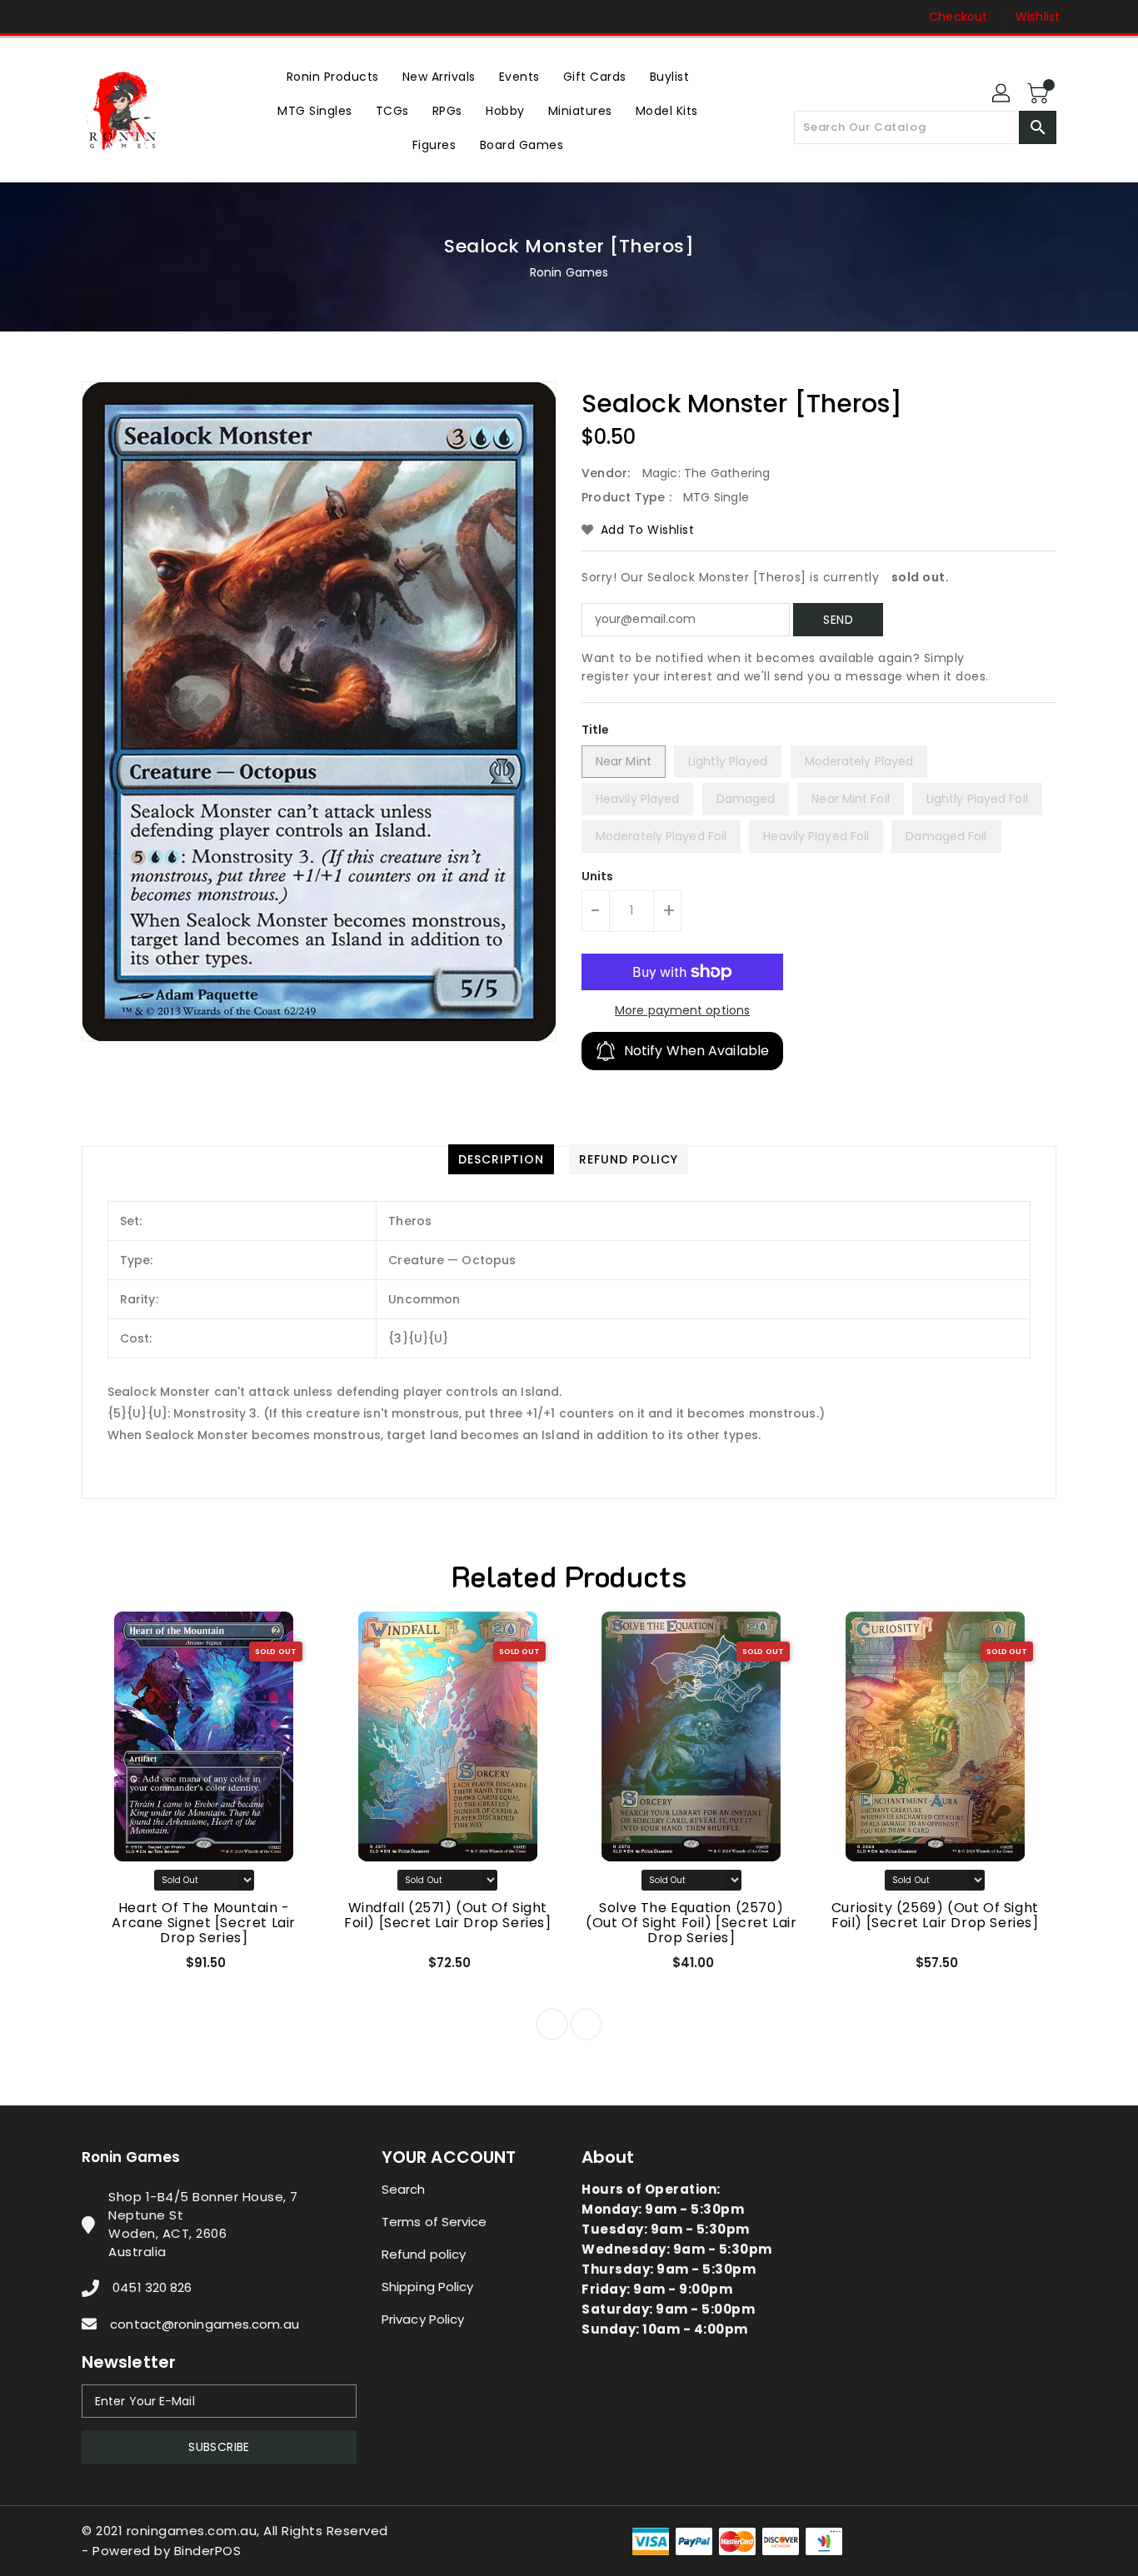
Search (404, 2189)
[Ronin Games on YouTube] (122, 17)
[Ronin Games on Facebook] (58, 17)
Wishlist (1038, 17)
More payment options (682, 1010)
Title (596, 730)
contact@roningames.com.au (205, 2324)
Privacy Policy (423, 2319)
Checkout (958, 17)
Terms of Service (434, 2222)
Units (598, 876)
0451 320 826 (152, 2287)
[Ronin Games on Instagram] (90, 17)
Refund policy (424, 2254)
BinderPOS (208, 2551)
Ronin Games (569, 272)
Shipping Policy (428, 2287)
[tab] (501, 1159)
